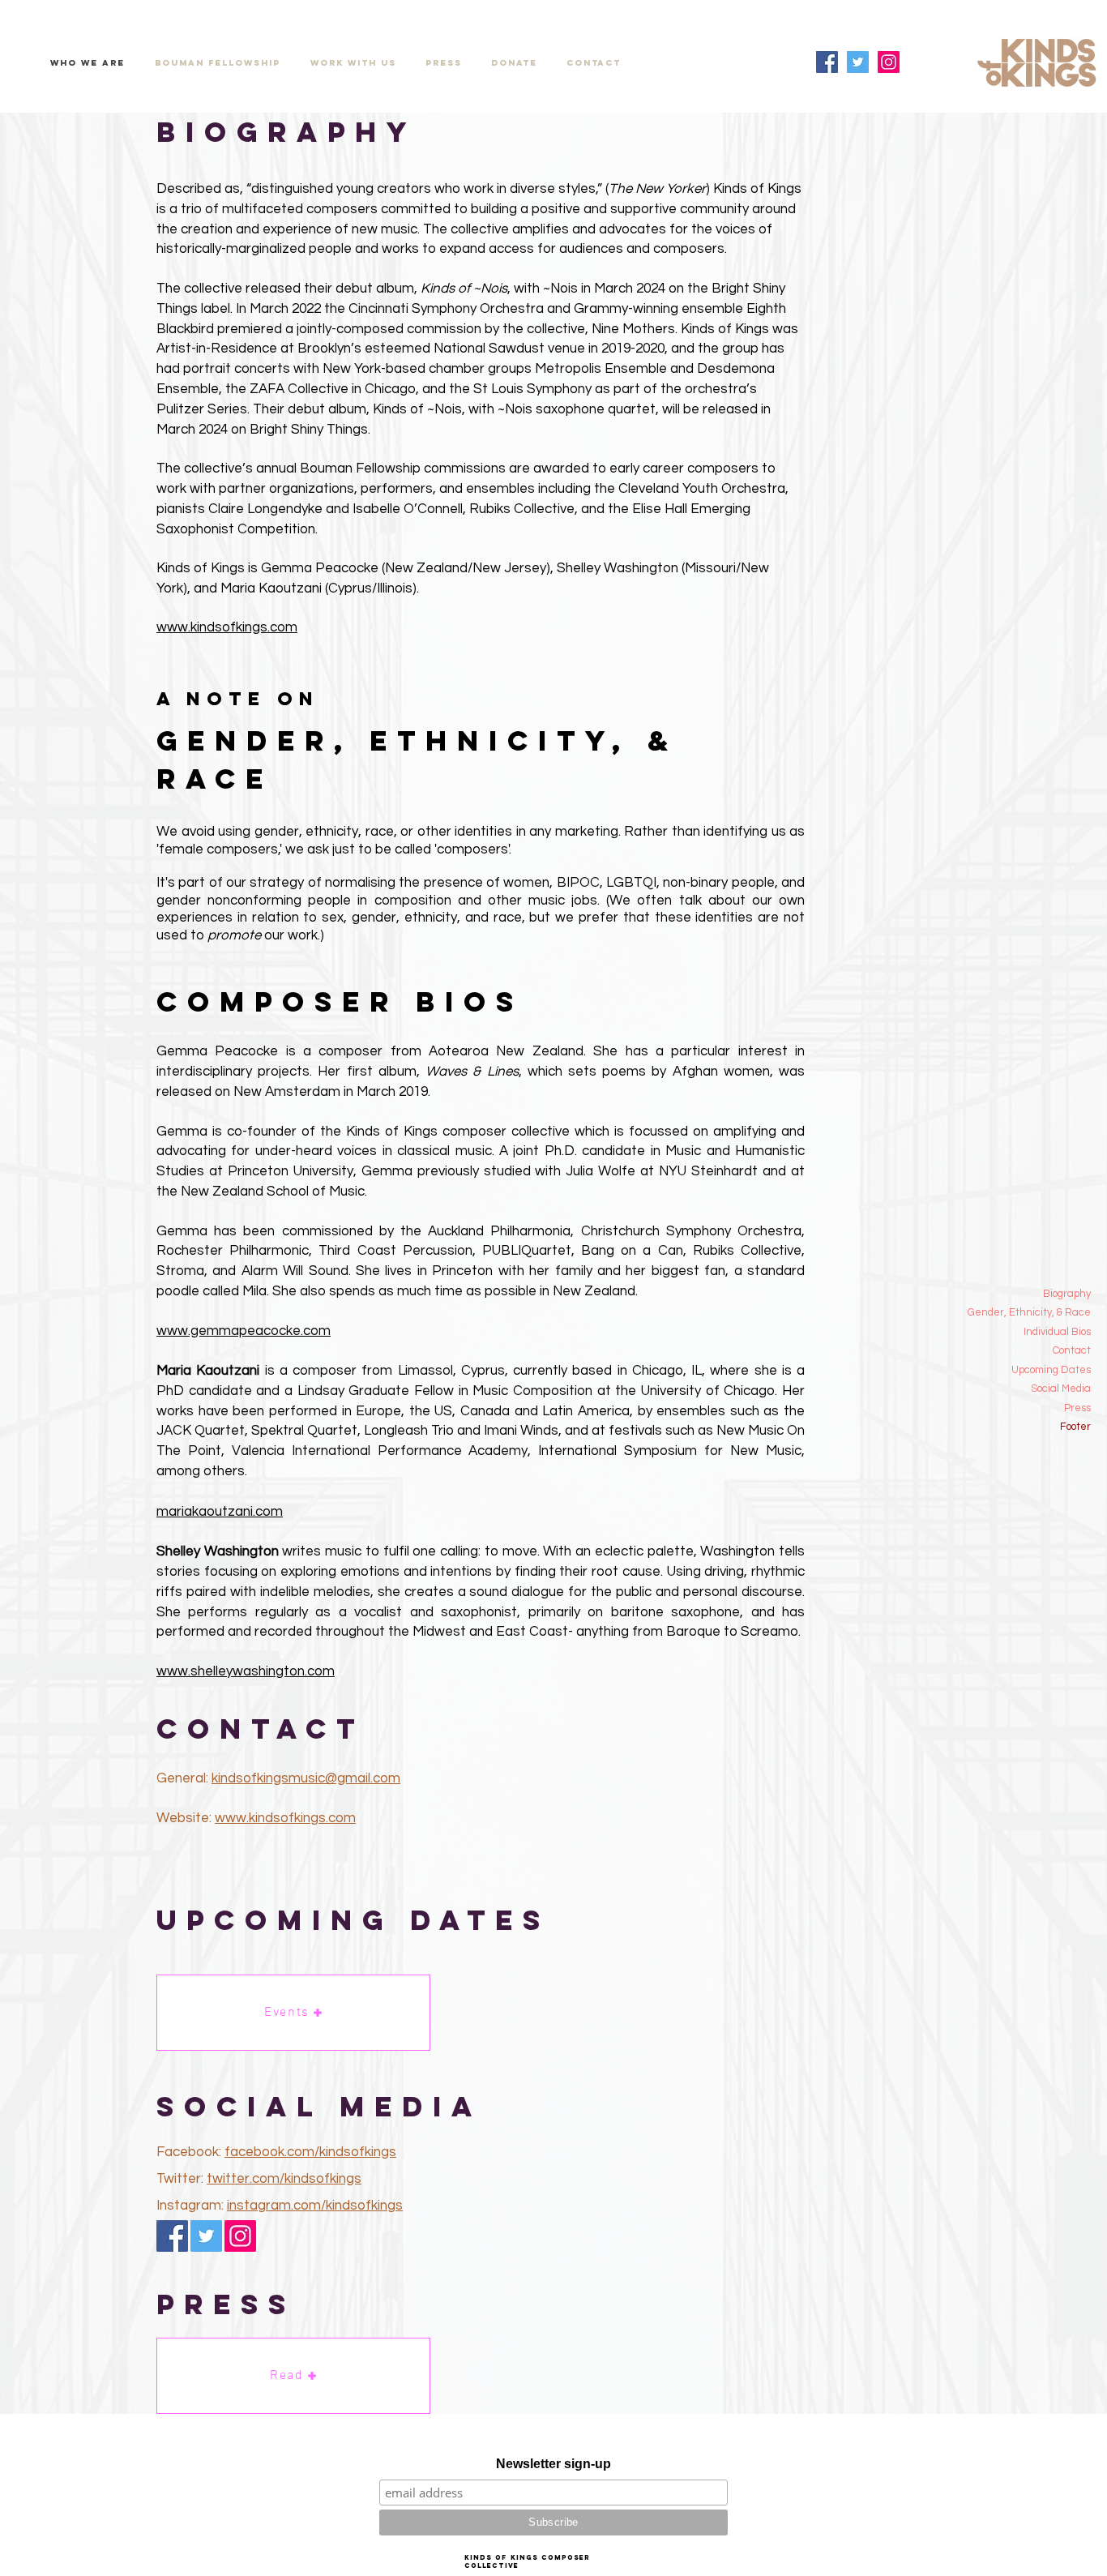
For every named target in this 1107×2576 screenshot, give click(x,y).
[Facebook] (827, 62)
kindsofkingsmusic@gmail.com (306, 1778)
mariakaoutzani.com (220, 1512)
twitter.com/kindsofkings (284, 2179)
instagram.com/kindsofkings (315, 2206)
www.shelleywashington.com (246, 1671)
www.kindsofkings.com (227, 627)
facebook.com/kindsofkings (310, 2152)
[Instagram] (889, 62)
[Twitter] (858, 62)
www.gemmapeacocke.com (244, 1331)
